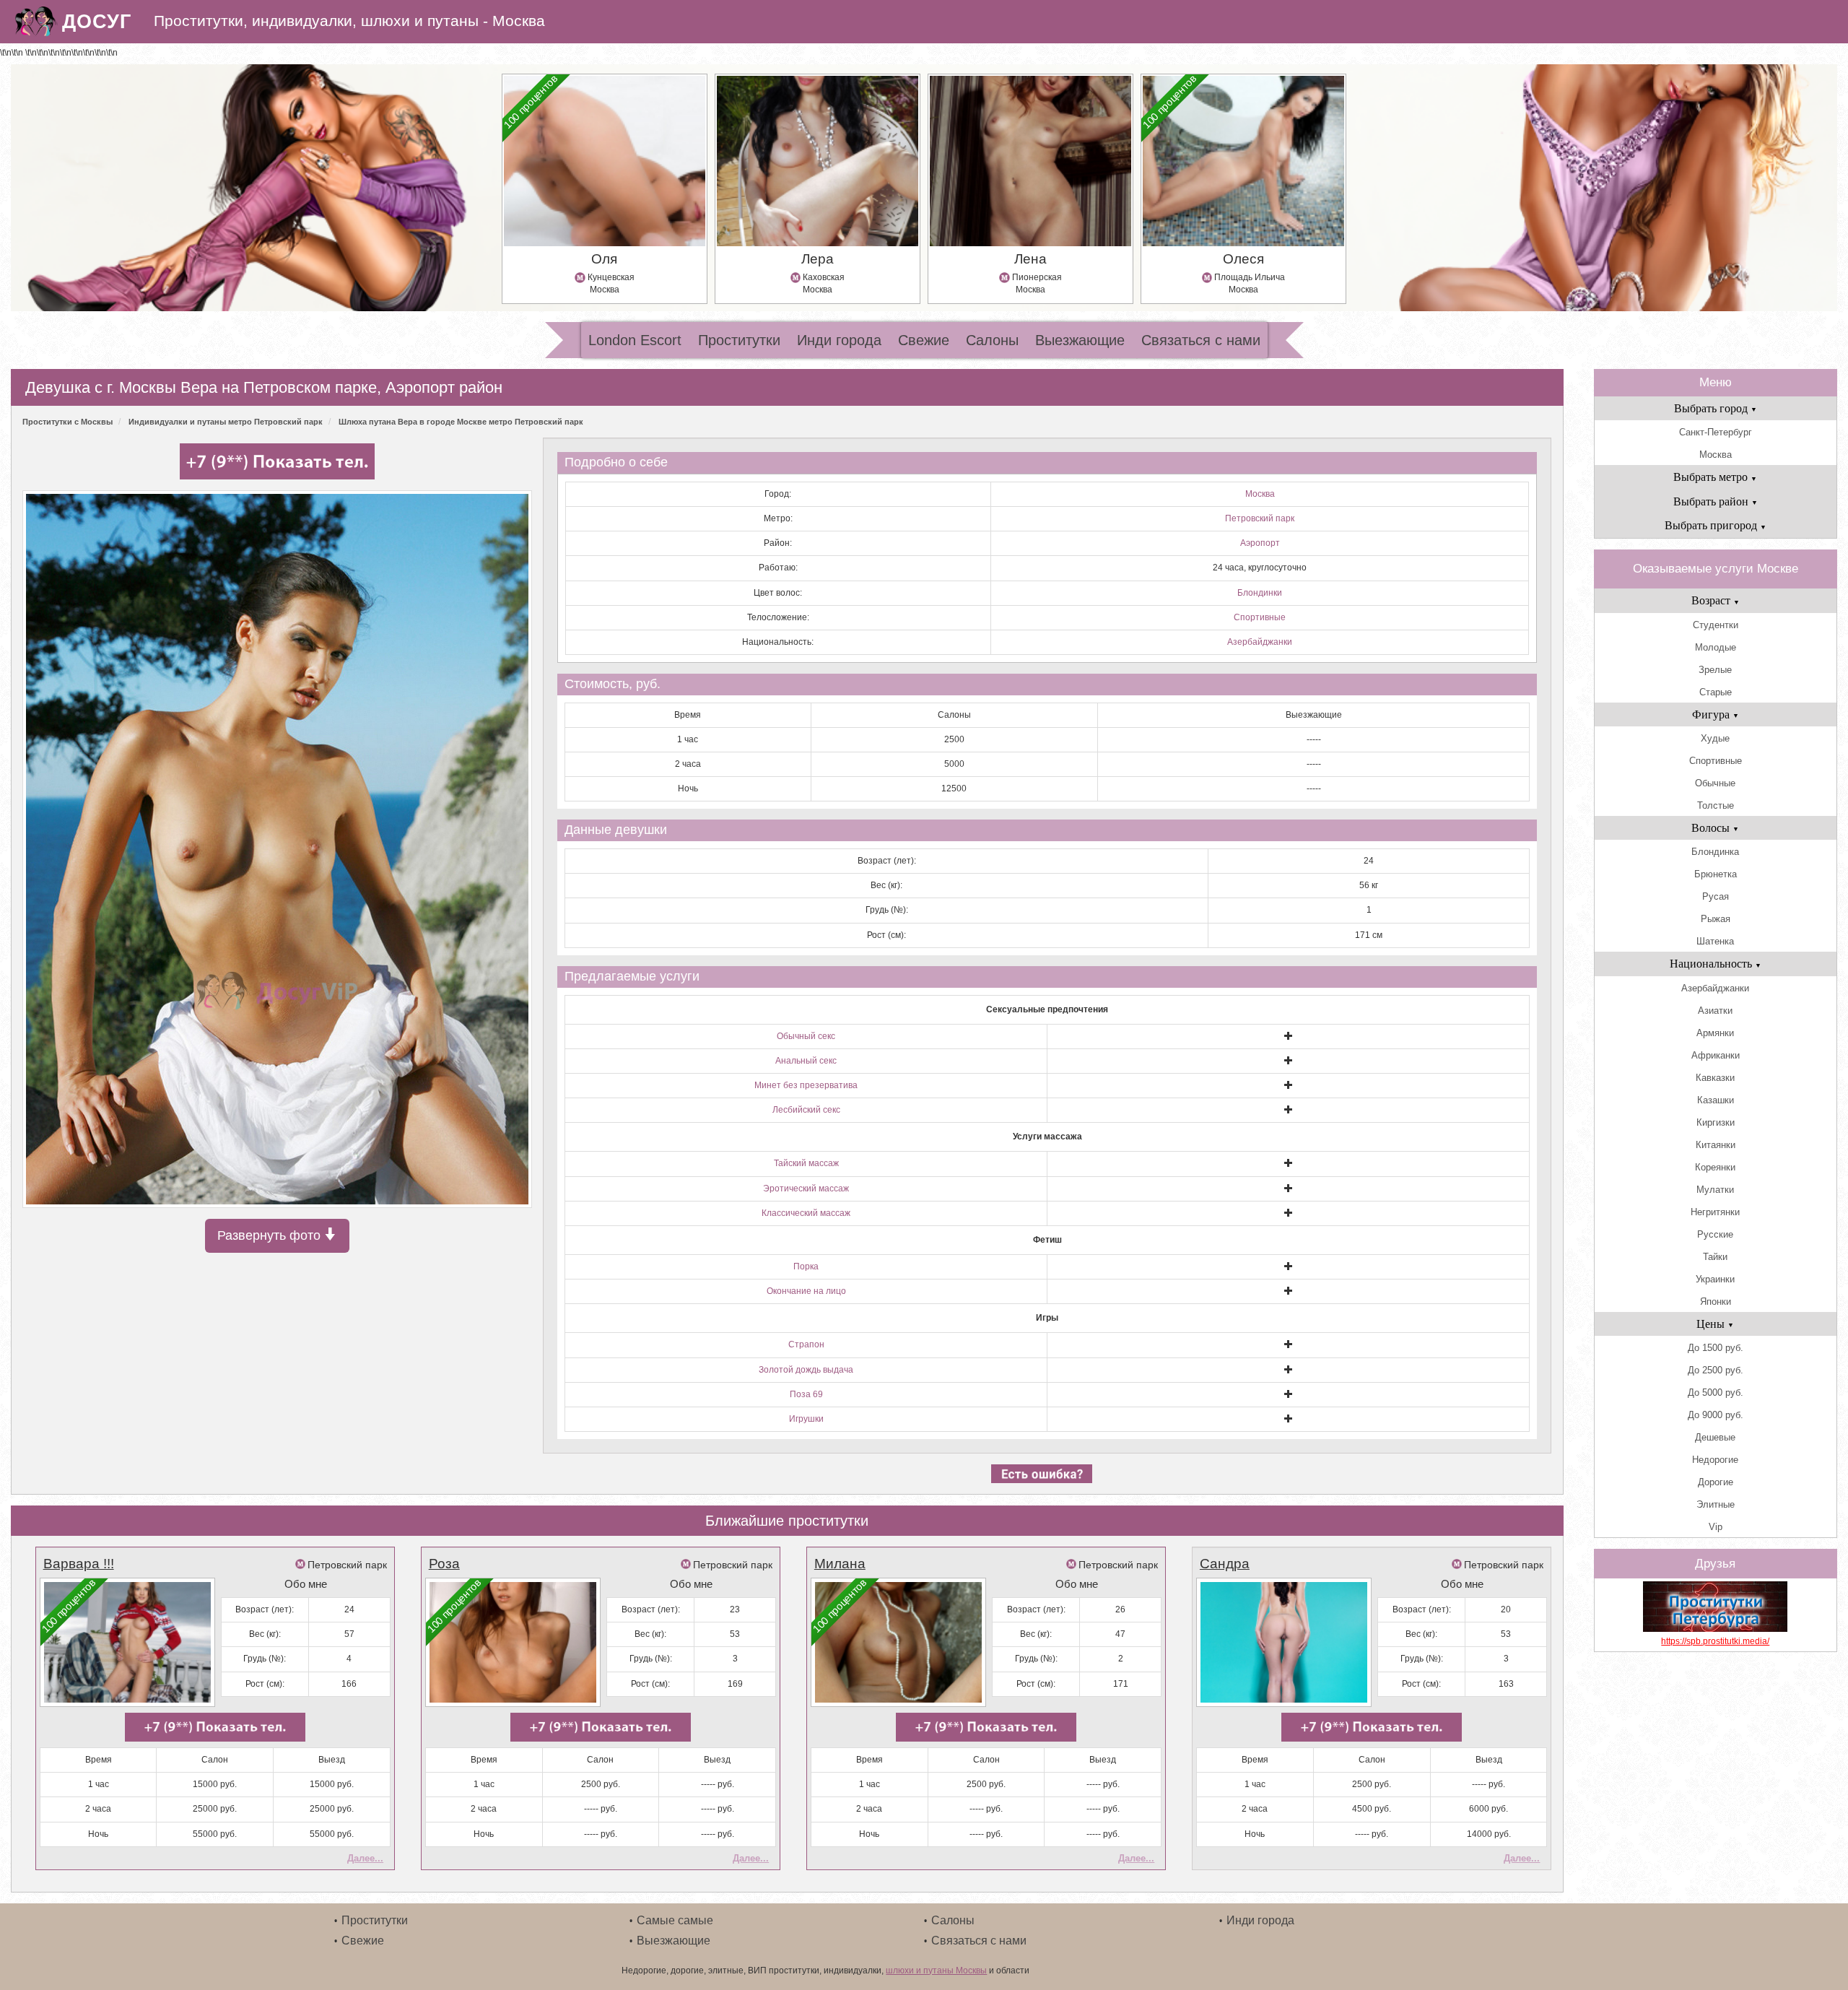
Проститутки (739, 340)
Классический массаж (806, 1213)
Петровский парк (1260, 518)
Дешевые (1715, 1437)
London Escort (635, 340)
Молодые (1716, 647)
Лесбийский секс (806, 1110)
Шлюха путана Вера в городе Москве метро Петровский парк (461, 422)
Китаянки (1716, 1145)
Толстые (1716, 805)
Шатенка (1715, 941)
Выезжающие (1080, 340)
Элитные (1716, 1504)
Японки (1716, 1302)
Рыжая (1716, 919)
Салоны (992, 340)
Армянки (1715, 1033)
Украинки (1715, 1279)
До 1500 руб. (1716, 1348)
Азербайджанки (1260, 642)
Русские (1715, 1234)
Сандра (1225, 1564)
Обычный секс (806, 1036)
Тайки (1715, 1257)
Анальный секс (806, 1061)
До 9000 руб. (1716, 1415)
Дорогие (1716, 1482)
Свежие (924, 340)
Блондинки (1260, 593)
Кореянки (1715, 1167)
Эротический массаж (806, 1189)
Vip (1716, 1527)
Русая (1716, 896)
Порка (806, 1266)
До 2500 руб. (1716, 1370)
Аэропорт (1260, 543)
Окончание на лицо (806, 1291)
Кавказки (1715, 1078)
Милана (840, 1564)
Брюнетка (1716, 874)
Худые (1715, 738)
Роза (444, 1564)
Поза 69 (806, 1394)
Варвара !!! (79, 1564)
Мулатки (1715, 1190)
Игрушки (806, 1419)
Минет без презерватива (806, 1085)
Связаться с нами (1201, 340)
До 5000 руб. (1716, 1392)
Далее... (365, 1858)
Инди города (839, 340)
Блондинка (1715, 852)
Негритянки (1715, 1212)
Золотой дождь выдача (806, 1370)
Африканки (1716, 1055)
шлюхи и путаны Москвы (936, 1971)
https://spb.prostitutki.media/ (1715, 1641)
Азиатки (1715, 1011)
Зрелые (1715, 670)
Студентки (1716, 625)
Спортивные (1260, 617)
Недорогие (1715, 1460)
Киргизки (1716, 1122)
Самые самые (675, 1920)
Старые (1716, 692)
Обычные (1715, 783)
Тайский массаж (806, 1163)
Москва (1260, 494)
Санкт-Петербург (1716, 432)
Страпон (806, 1344)
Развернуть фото (271, 1235)
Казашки (1716, 1100)
